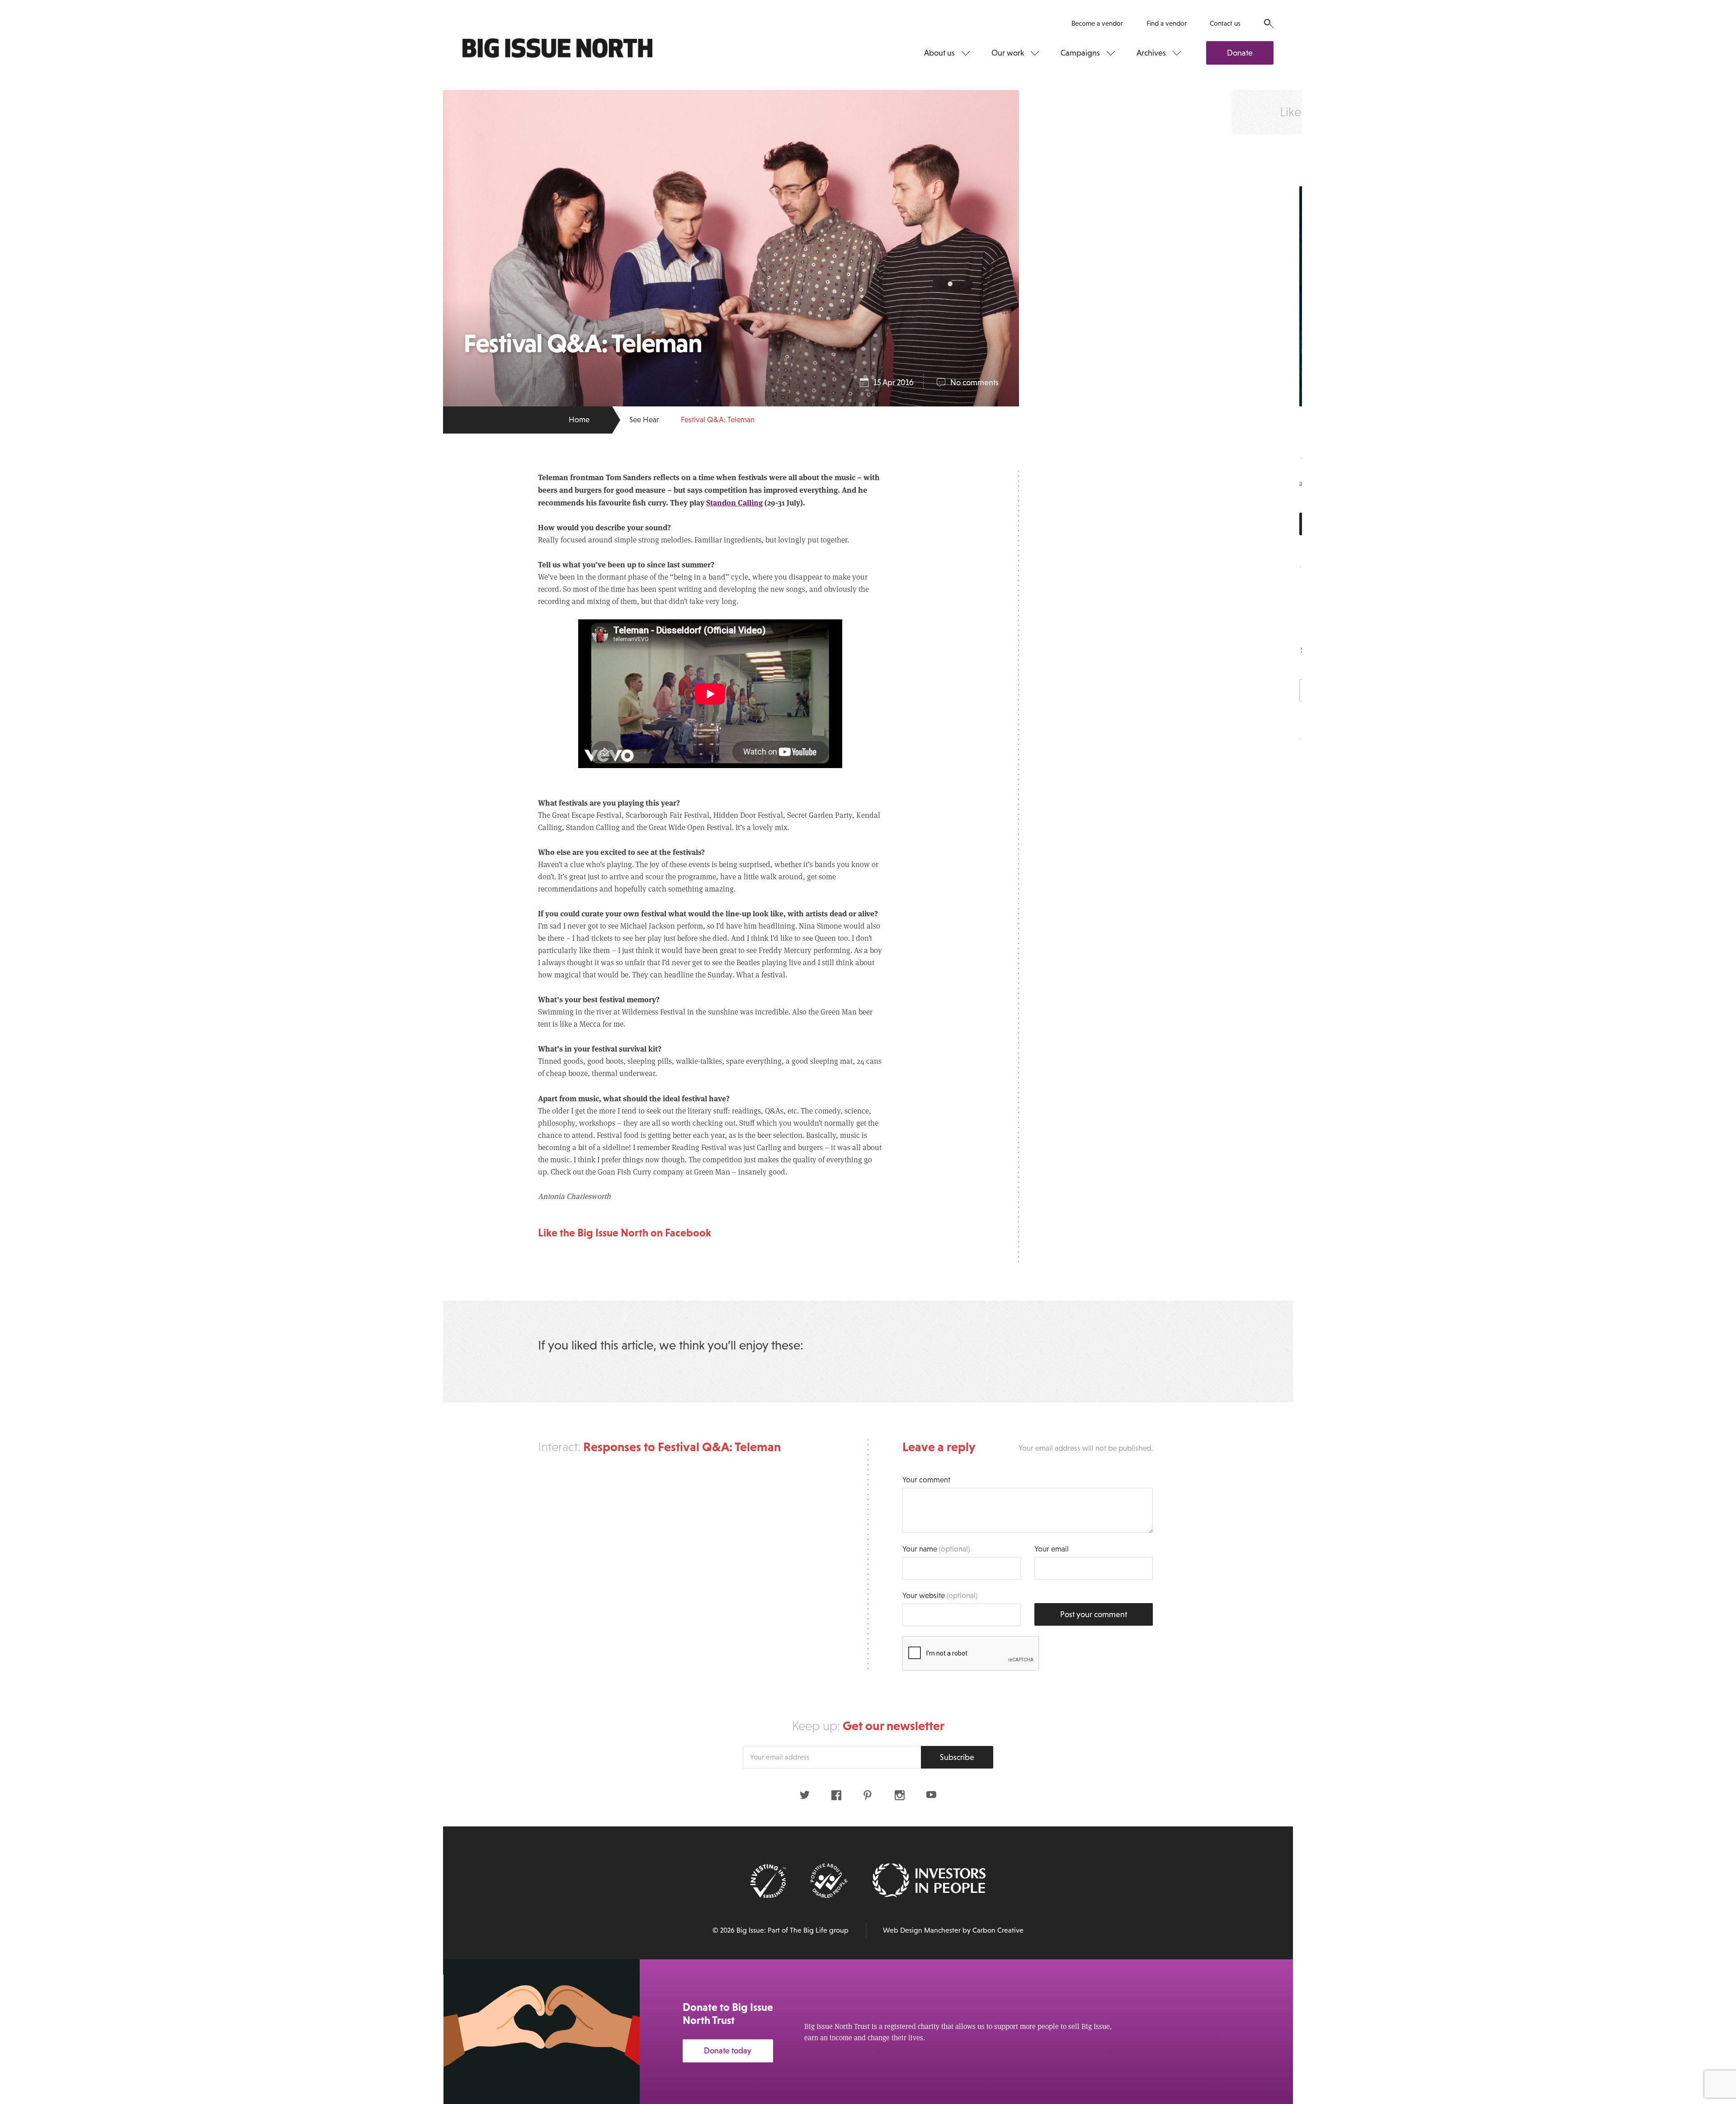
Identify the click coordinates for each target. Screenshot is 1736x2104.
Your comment (926, 1480)
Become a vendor (1097, 23)
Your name (936, 1549)
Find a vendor (1167, 23)
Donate (1240, 53)
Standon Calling (734, 502)
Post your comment (1094, 1614)
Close (1709, 1977)
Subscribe (957, 1757)
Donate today (728, 2051)
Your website (940, 1596)
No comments (974, 382)
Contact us (1225, 23)
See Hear (644, 420)
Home (579, 420)
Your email (1052, 1549)
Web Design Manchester (922, 1930)
